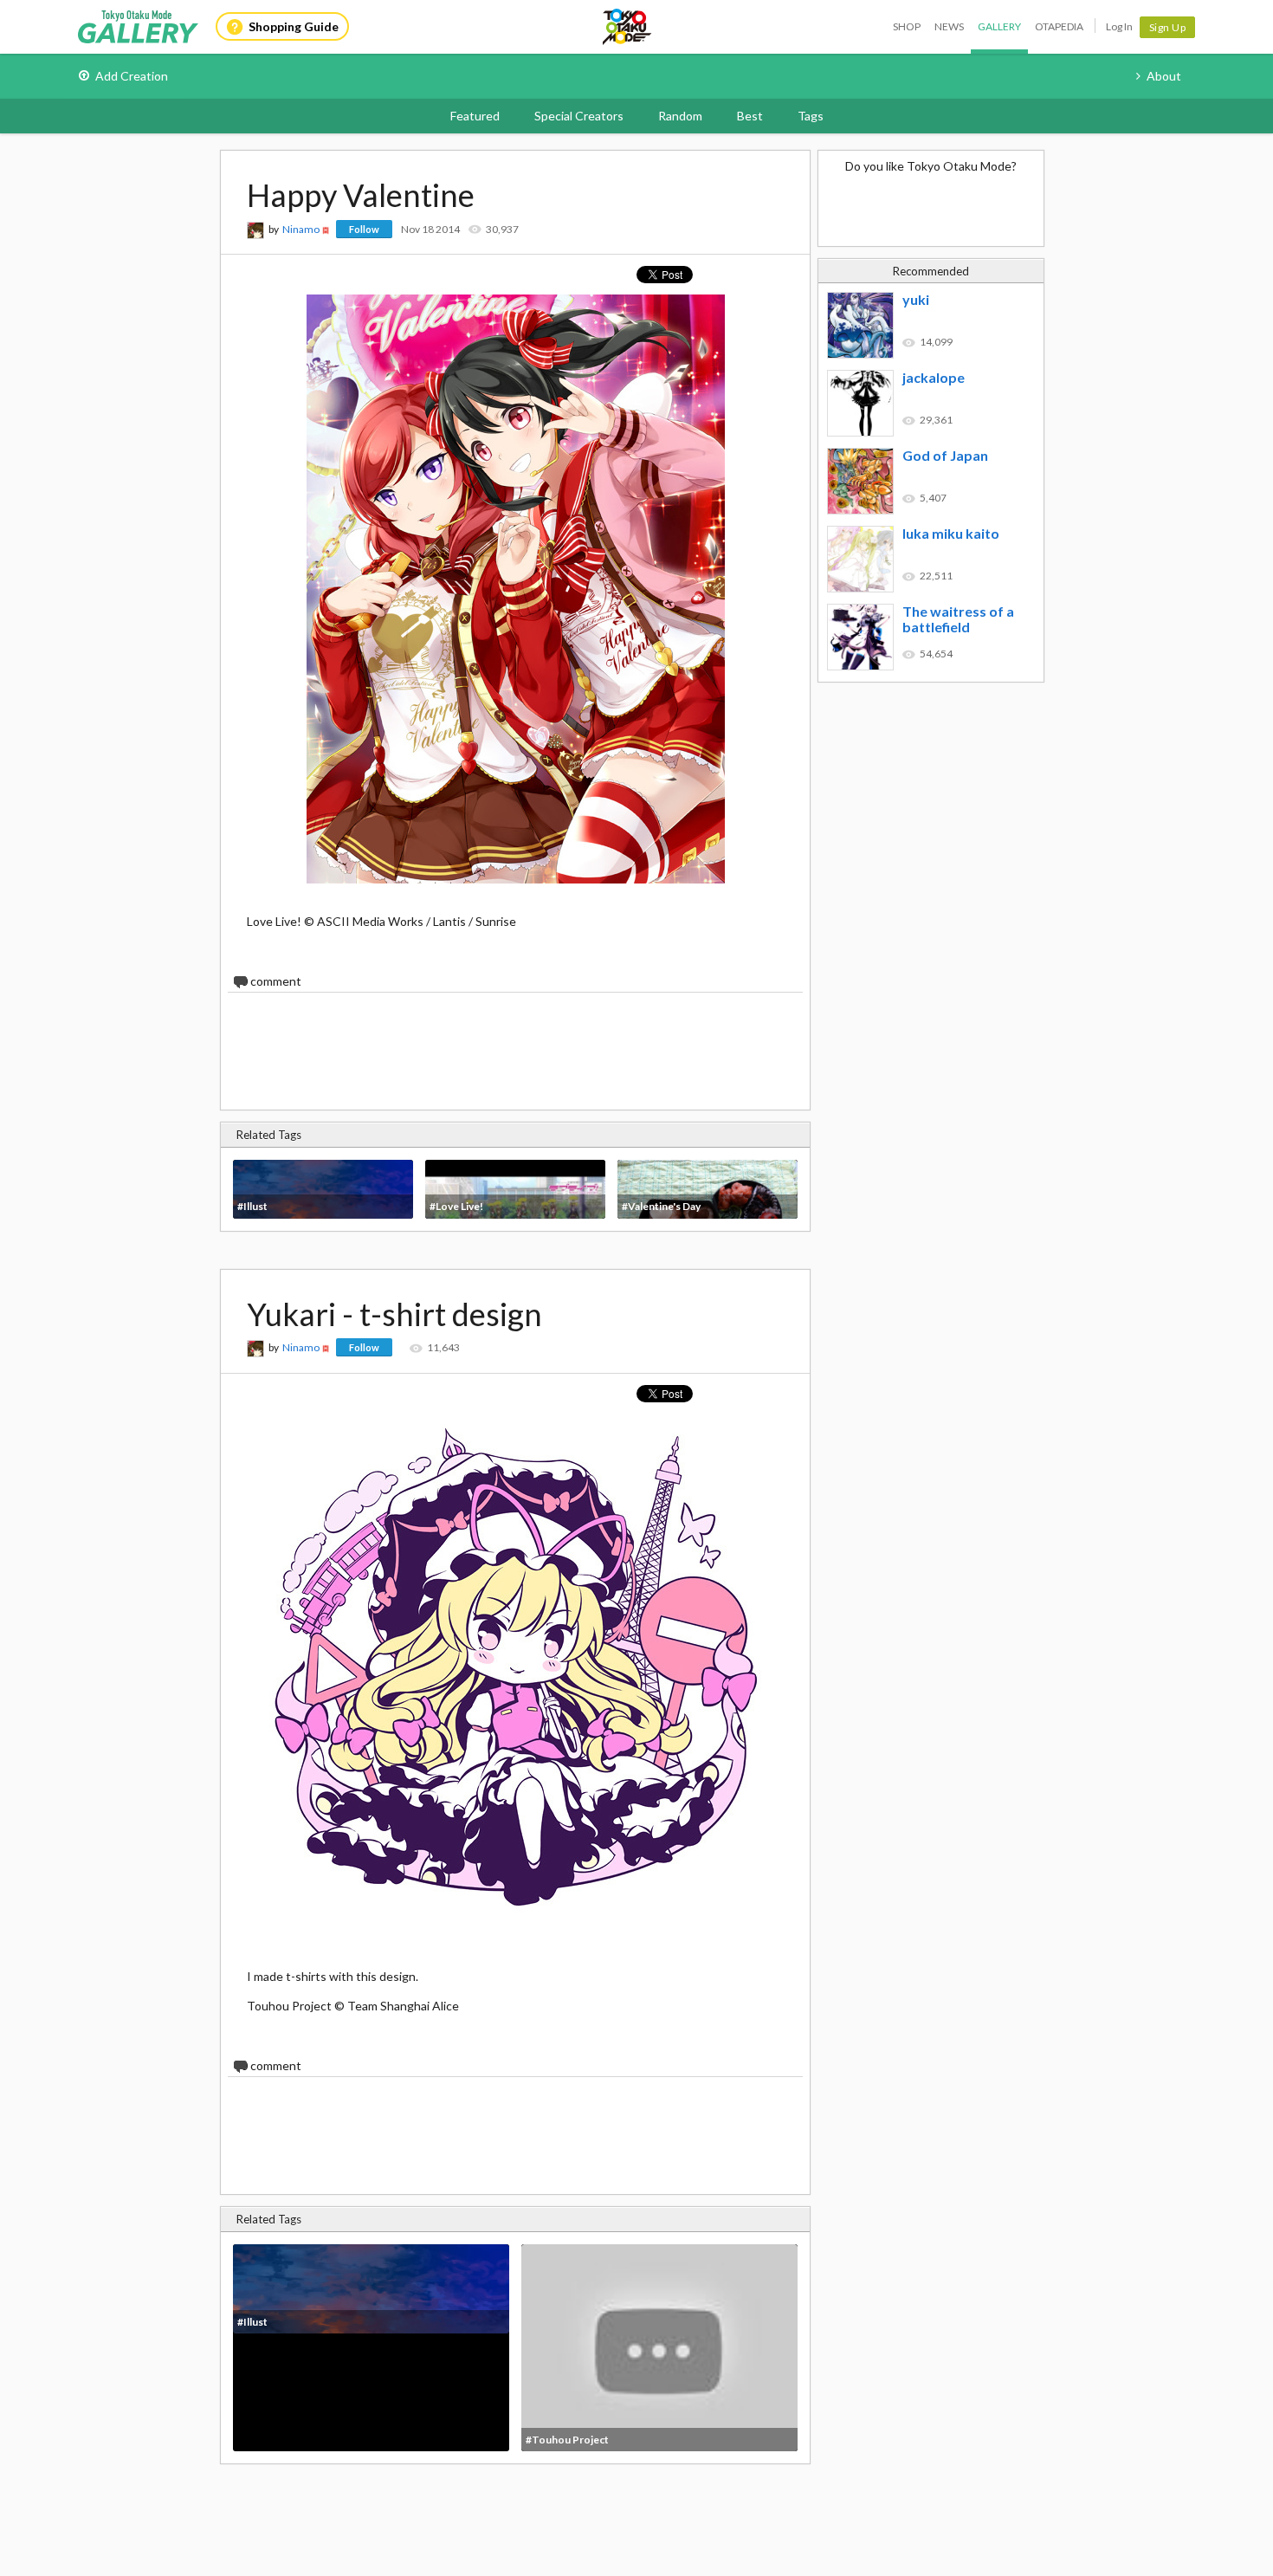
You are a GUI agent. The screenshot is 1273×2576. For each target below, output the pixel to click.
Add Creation (132, 76)
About (1164, 76)
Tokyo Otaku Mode (628, 27)
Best (750, 116)
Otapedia (1059, 26)
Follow (364, 229)
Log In (1119, 26)
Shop (907, 26)
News (949, 26)
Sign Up (1168, 27)
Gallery (999, 26)
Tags (811, 116)
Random (680, 116)
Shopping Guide (294, 26)
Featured (475, 116)
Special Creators (579, 116)
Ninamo (301, 229)
